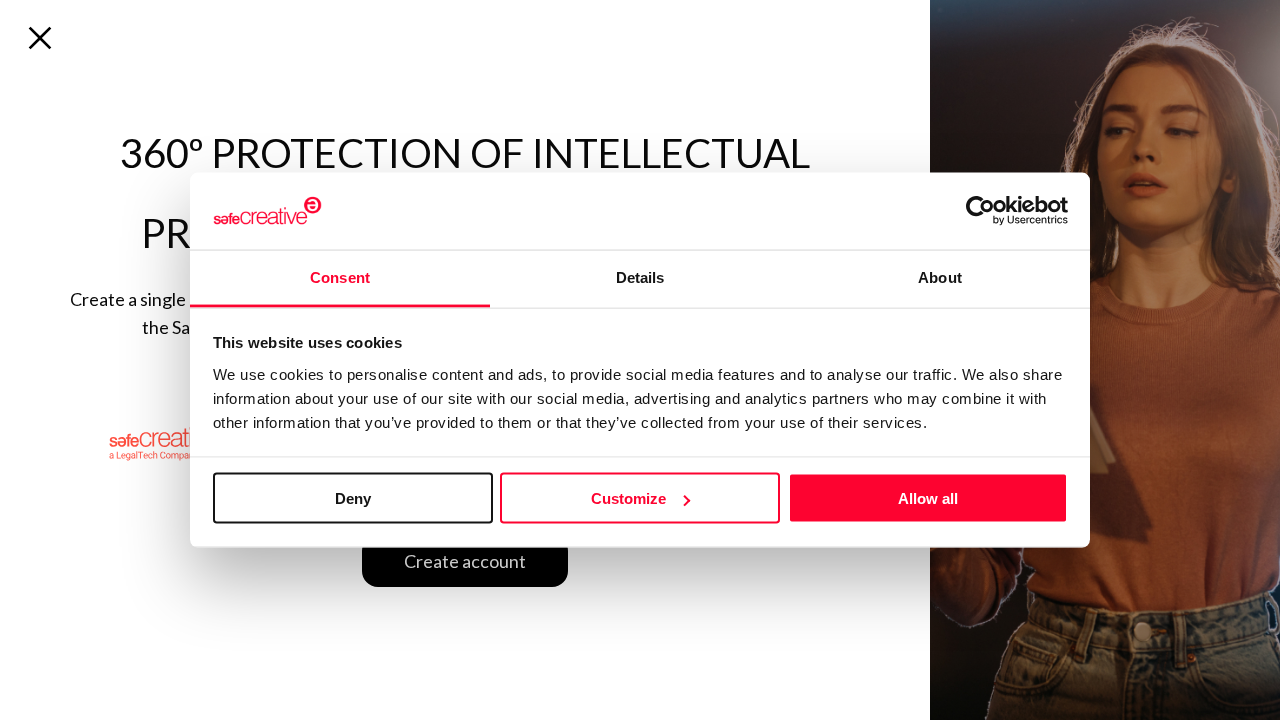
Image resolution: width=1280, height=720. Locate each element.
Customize (628, 498)
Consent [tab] (340, 276)
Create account (465, 561)
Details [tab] (640, 276)
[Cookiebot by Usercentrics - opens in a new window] (980, 211)
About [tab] (940, 276)
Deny (353, 498)
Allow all (928, 498)
